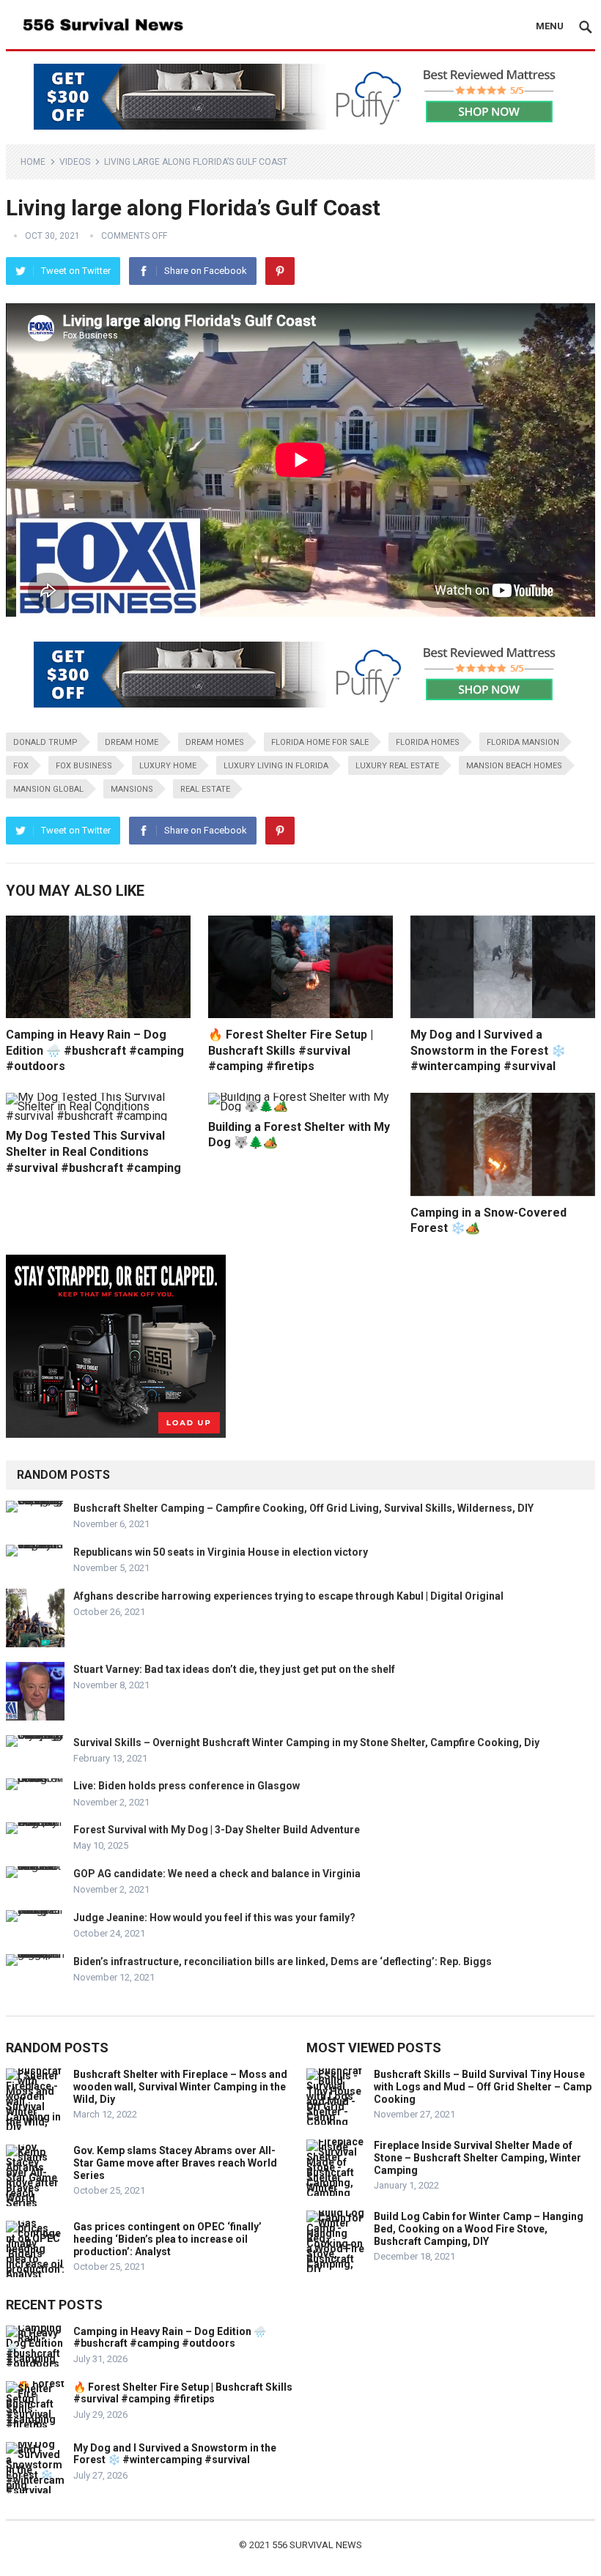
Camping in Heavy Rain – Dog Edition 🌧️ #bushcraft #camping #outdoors (95, 1050)
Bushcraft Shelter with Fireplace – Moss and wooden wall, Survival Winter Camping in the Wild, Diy (180, 2087)
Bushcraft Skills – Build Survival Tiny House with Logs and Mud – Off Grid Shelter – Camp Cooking (483, 2087)
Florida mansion (523, 742)
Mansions (132, 789)
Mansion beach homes (514, 766)
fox (21, 766)
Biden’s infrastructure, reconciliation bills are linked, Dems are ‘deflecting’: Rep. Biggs (283, 1961)
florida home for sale (320, 742)
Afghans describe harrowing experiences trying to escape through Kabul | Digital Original (288, 1596)
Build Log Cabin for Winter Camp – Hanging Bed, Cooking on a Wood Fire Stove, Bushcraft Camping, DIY (479, 2229)
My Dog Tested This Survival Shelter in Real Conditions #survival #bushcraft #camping (93, 1151)
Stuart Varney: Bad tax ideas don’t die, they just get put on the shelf (234, 1669)
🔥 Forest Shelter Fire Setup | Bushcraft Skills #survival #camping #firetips (291, 1050)
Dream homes (215, 742)
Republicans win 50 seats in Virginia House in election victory (221, 1552)
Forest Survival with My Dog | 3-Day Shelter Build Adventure (217, 1830)
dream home (132, 742)
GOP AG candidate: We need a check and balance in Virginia (217, 1874)
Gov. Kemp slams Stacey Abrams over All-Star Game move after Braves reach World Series (175, 2163)
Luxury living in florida (276, 766)
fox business (84, 766)
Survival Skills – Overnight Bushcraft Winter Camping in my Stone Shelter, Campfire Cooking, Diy (306, 1742)
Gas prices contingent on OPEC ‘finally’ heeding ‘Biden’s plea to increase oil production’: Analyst (167, 2239)
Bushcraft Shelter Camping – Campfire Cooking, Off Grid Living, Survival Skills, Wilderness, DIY (303, 1508)
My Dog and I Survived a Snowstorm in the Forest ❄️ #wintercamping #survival (488, 1050)
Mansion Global (48, 789)
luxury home (168, 766)
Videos (75, 162)
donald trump (45, 742)
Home (33, 162)
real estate (205, 789)
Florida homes (428, 742)
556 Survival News (317, 2545)
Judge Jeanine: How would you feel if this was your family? (214, 1918)
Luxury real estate (397, 766)
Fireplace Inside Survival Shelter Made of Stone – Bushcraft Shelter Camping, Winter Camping (478, 2158)
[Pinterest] (280, 271)
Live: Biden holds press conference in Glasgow (187, 1786)
